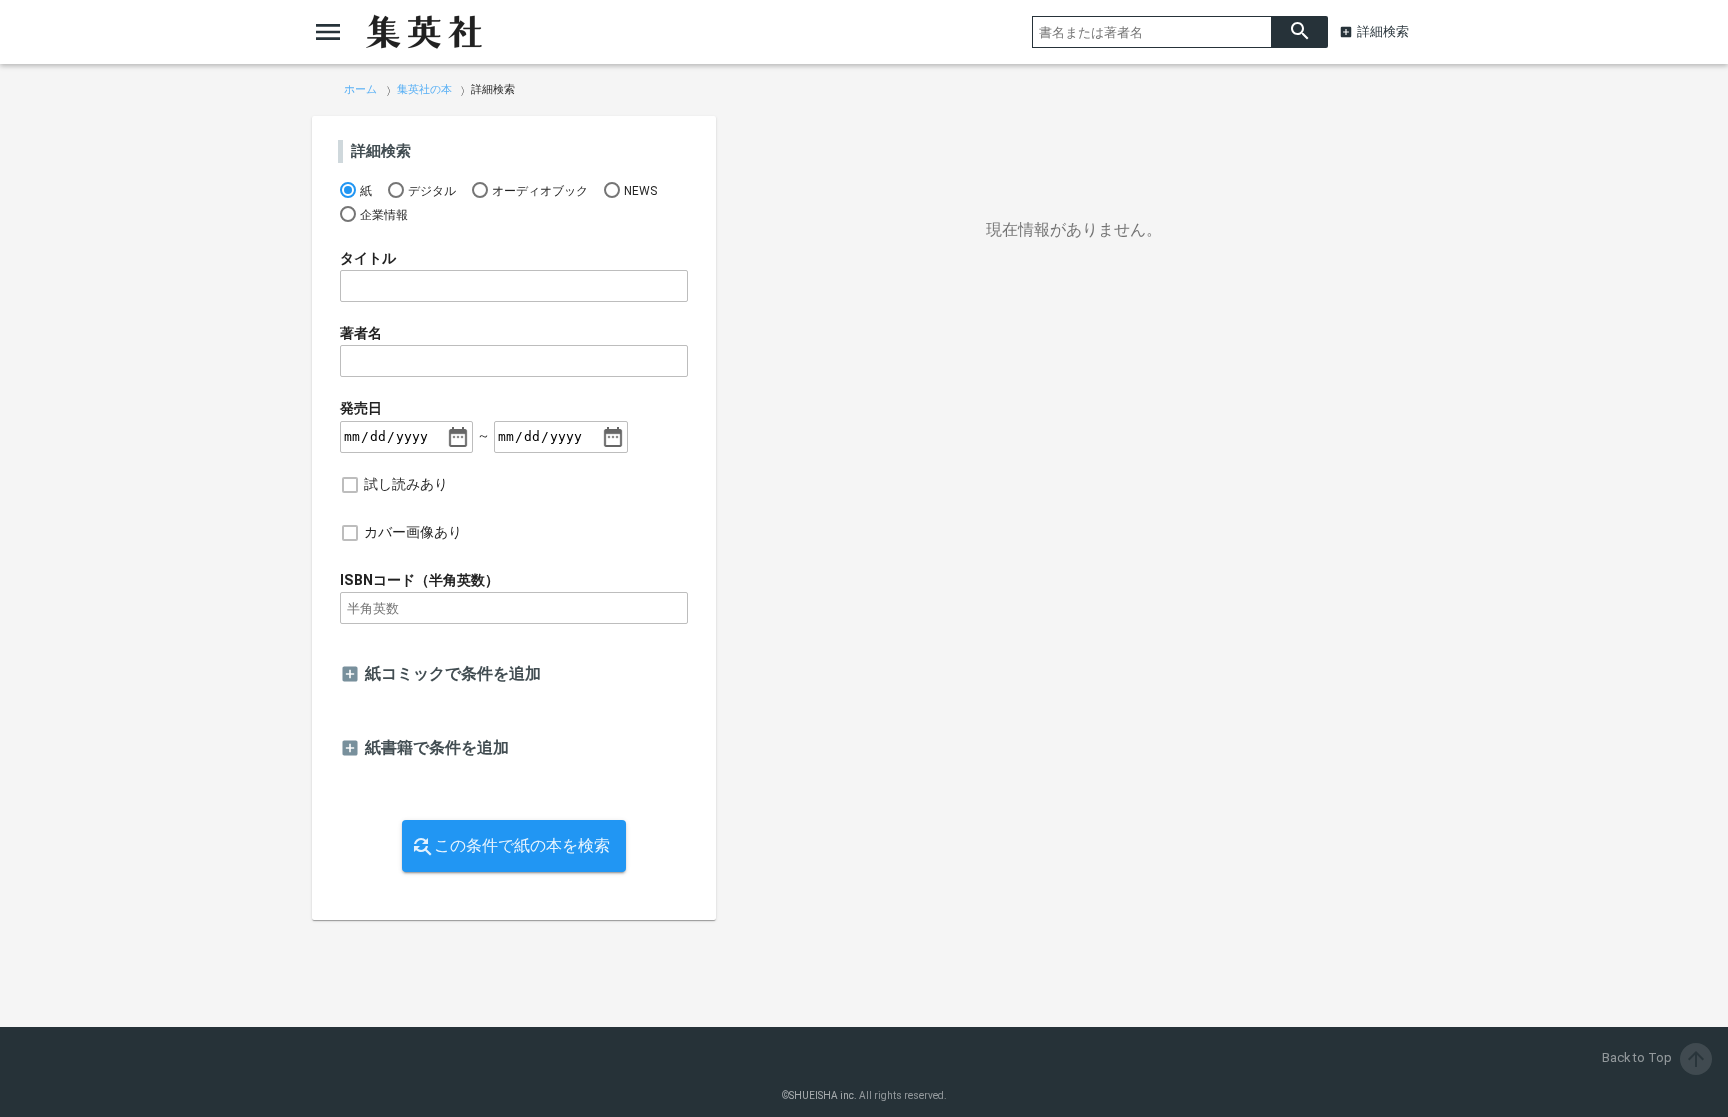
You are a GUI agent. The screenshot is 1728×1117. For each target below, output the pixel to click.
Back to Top (1655, 1057)
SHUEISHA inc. (823, 1095)
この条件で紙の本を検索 (522, 845)
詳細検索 (1383, 31)
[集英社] (424, 32)
